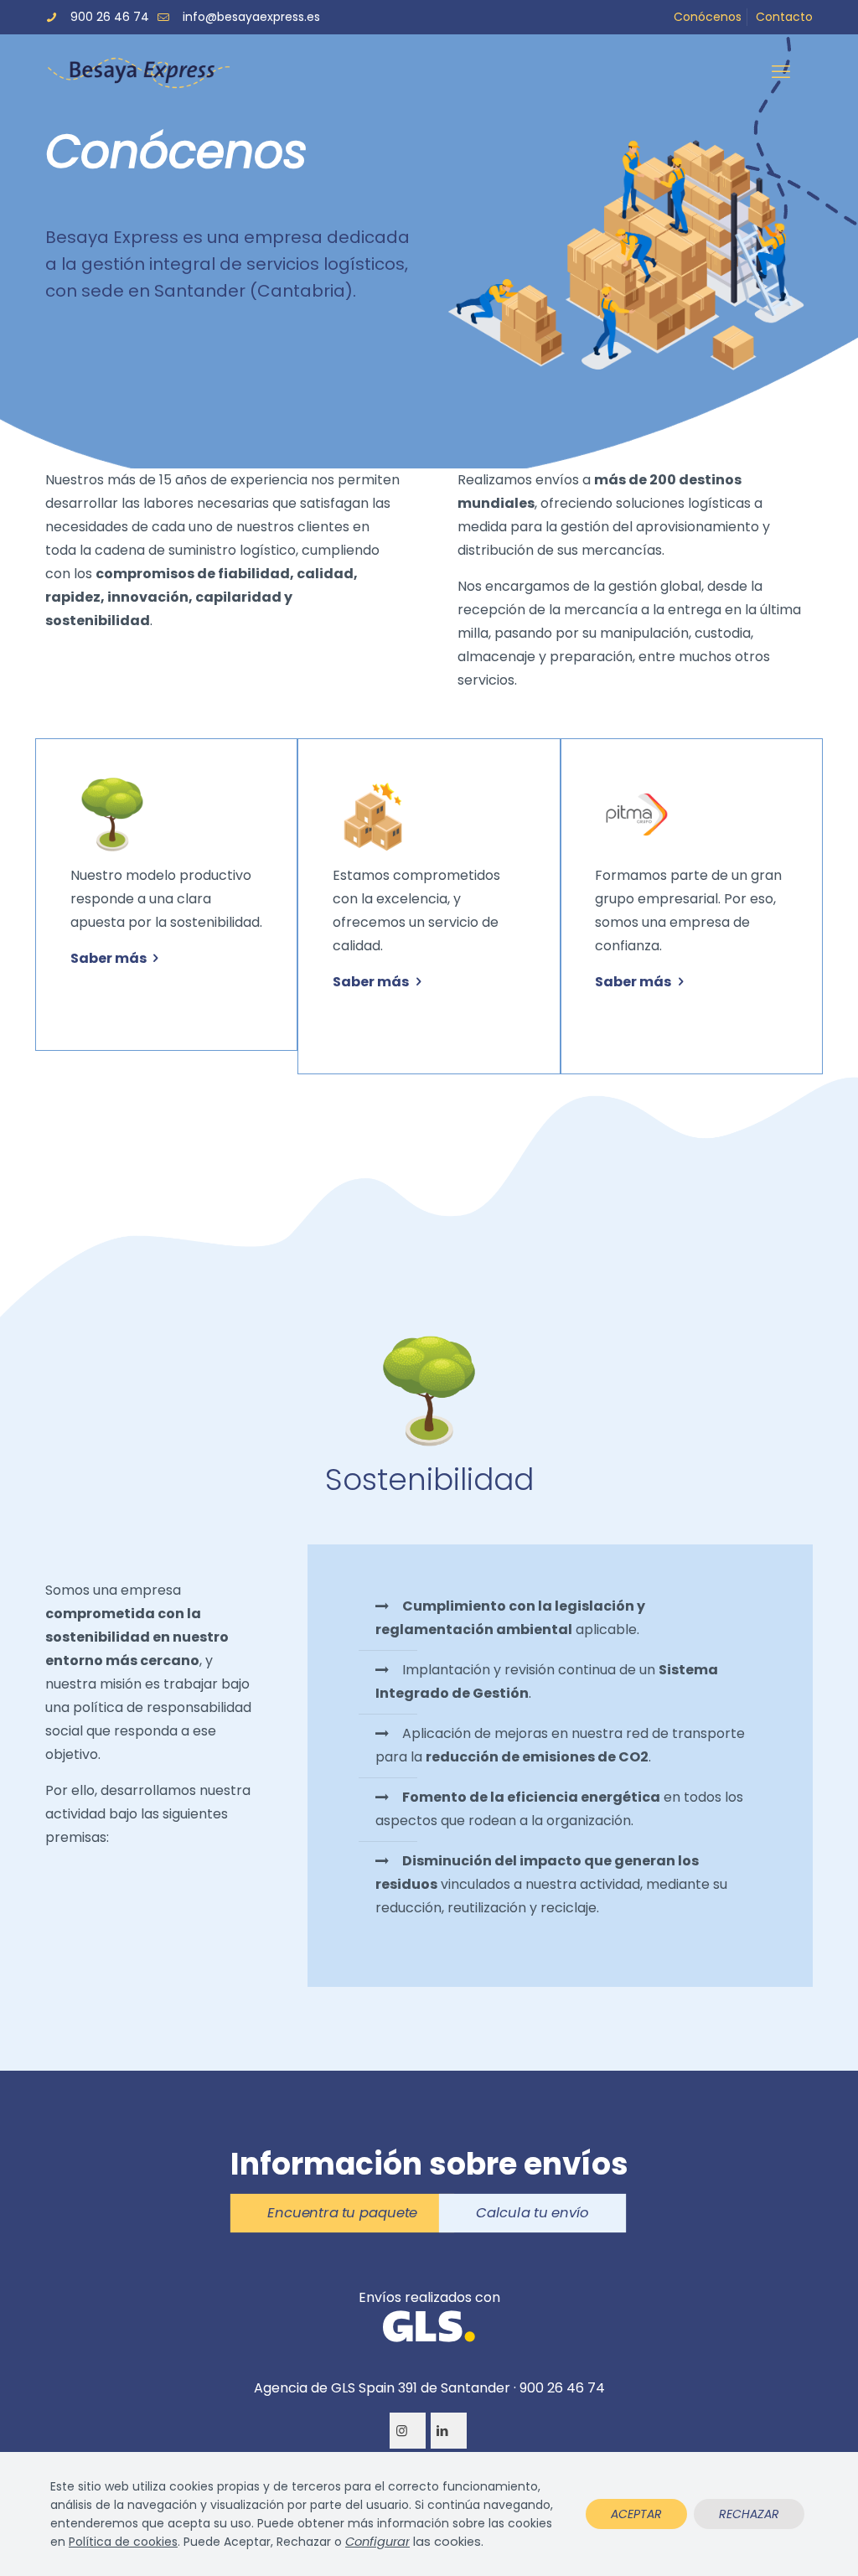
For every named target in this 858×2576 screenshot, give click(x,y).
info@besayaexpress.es (251, 17)
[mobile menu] (786, 72)
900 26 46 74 (110, 17)
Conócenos (708, 17)
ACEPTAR (636, 2514)
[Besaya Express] (138, 72)
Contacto (784, 17)
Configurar (377, 2542)
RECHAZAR (749, 2514)
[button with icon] (408, 2431)
